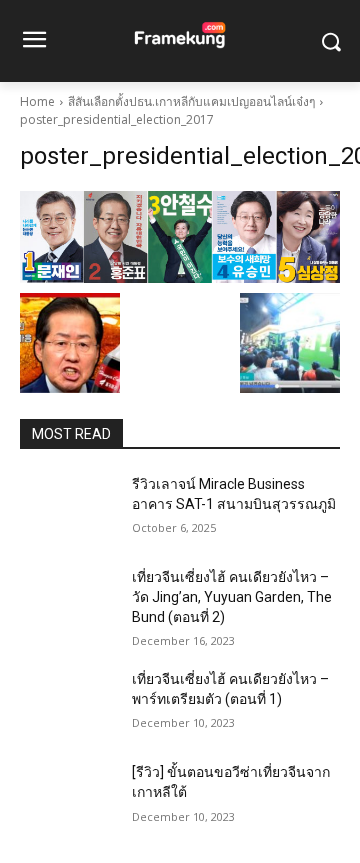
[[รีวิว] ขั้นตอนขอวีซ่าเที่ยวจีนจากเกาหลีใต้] (68, 796)
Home (37, 101)
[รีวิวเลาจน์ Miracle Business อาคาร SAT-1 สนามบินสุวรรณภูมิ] (68, 508)
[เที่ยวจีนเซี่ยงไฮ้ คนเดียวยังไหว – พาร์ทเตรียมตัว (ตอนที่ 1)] (68, 703)
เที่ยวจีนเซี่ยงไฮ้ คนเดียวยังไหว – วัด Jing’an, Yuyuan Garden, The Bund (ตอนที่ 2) (232, 596)
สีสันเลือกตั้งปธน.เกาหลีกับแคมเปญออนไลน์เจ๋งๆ (191, 101)
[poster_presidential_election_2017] (180, 237)
